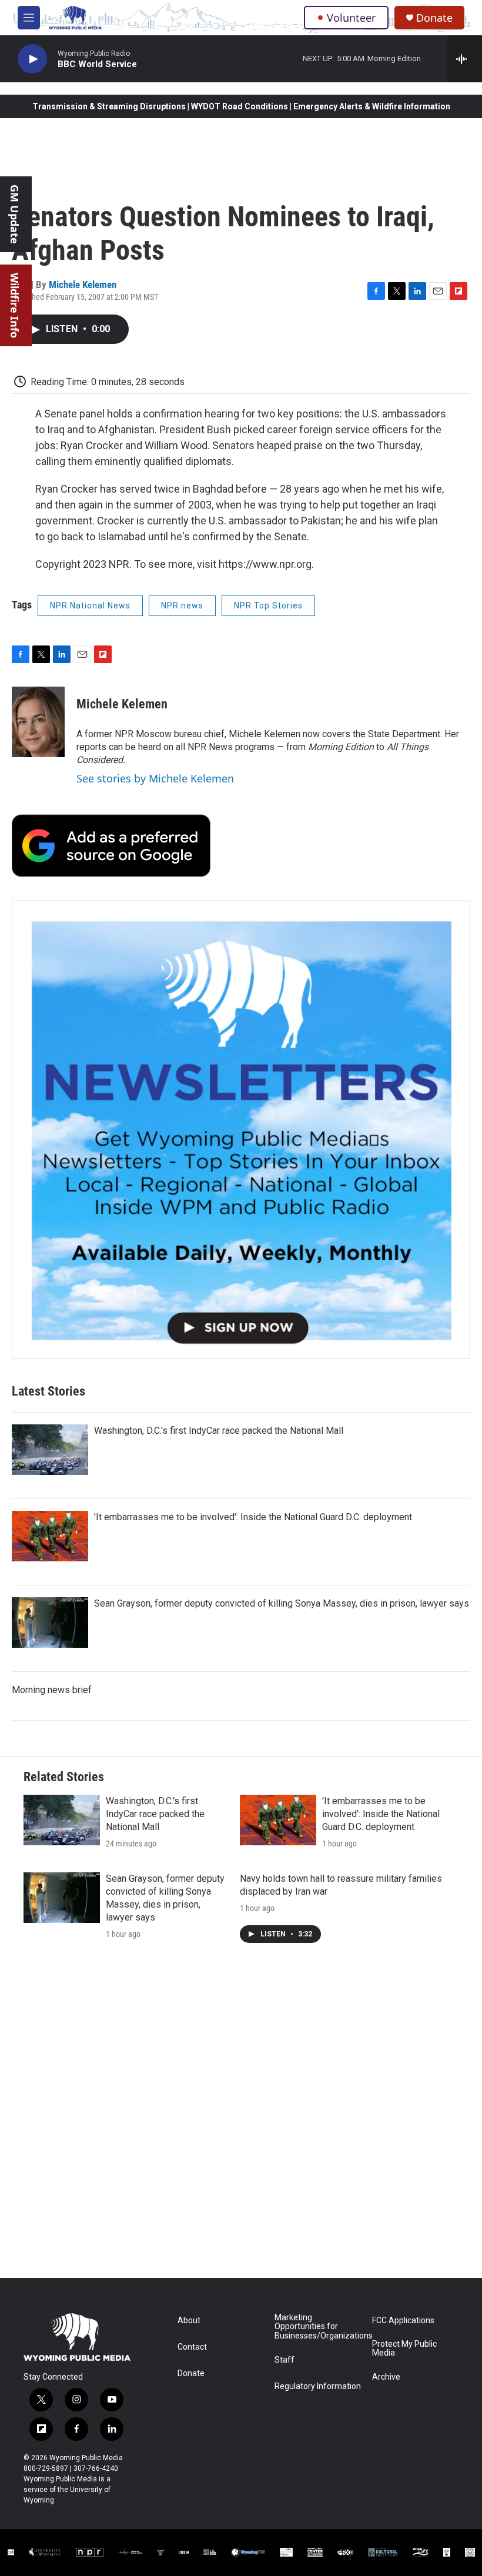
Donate (434, 18)
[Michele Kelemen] (38, 722)
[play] (32, 59)
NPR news (182, 605)
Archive (386, 2377)
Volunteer (351, 18)
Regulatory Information (318, 2386)
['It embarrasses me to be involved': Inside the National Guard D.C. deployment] (50, 1536)
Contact (192, 2347)
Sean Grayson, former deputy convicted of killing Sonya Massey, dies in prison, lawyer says (282, 1603)
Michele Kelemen (83, 285)
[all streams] (465, 59)
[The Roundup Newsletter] (241, 1130)
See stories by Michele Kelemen (155, 778)
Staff (284, 2360)
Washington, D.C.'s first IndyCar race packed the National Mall (219, 1431)
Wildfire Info (15, 305)
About (189, 2321)
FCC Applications (403, 2321)
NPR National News (90, 605)
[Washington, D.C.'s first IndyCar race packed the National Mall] (50, 1450)
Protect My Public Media (404, 2349)
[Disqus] (241, 2119)
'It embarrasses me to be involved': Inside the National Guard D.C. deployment (253, 1517)
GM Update (15, 214)
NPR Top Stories (268, 605)
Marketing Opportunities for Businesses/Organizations (318, 2327)
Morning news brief (52, 1690)
